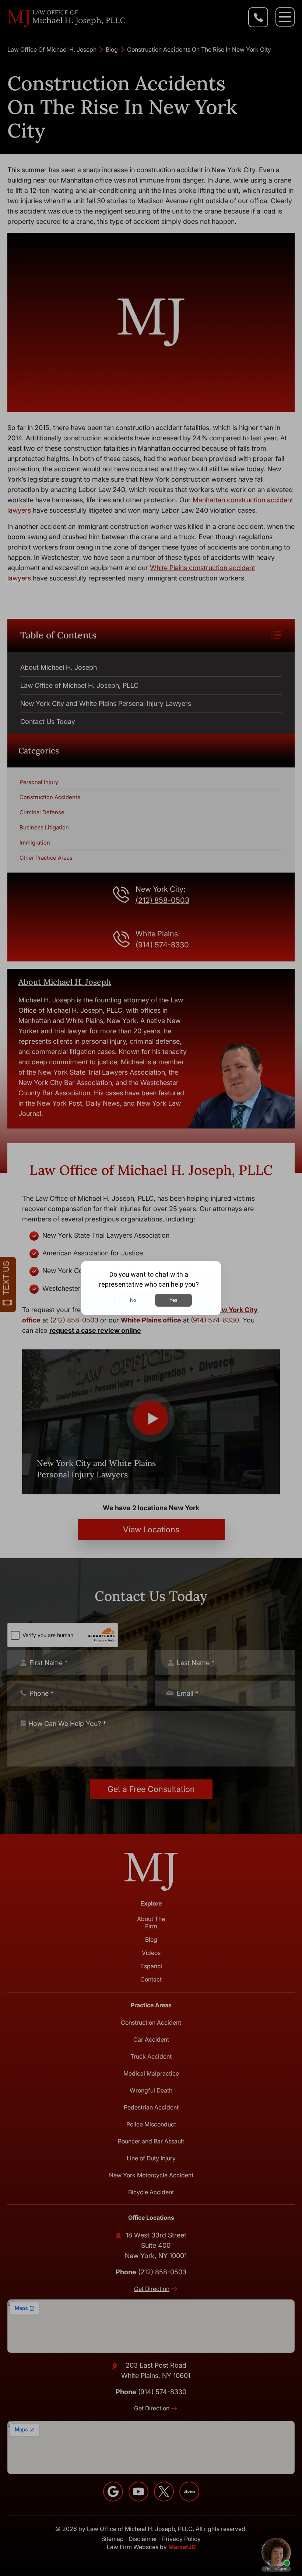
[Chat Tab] (151, 1288)
